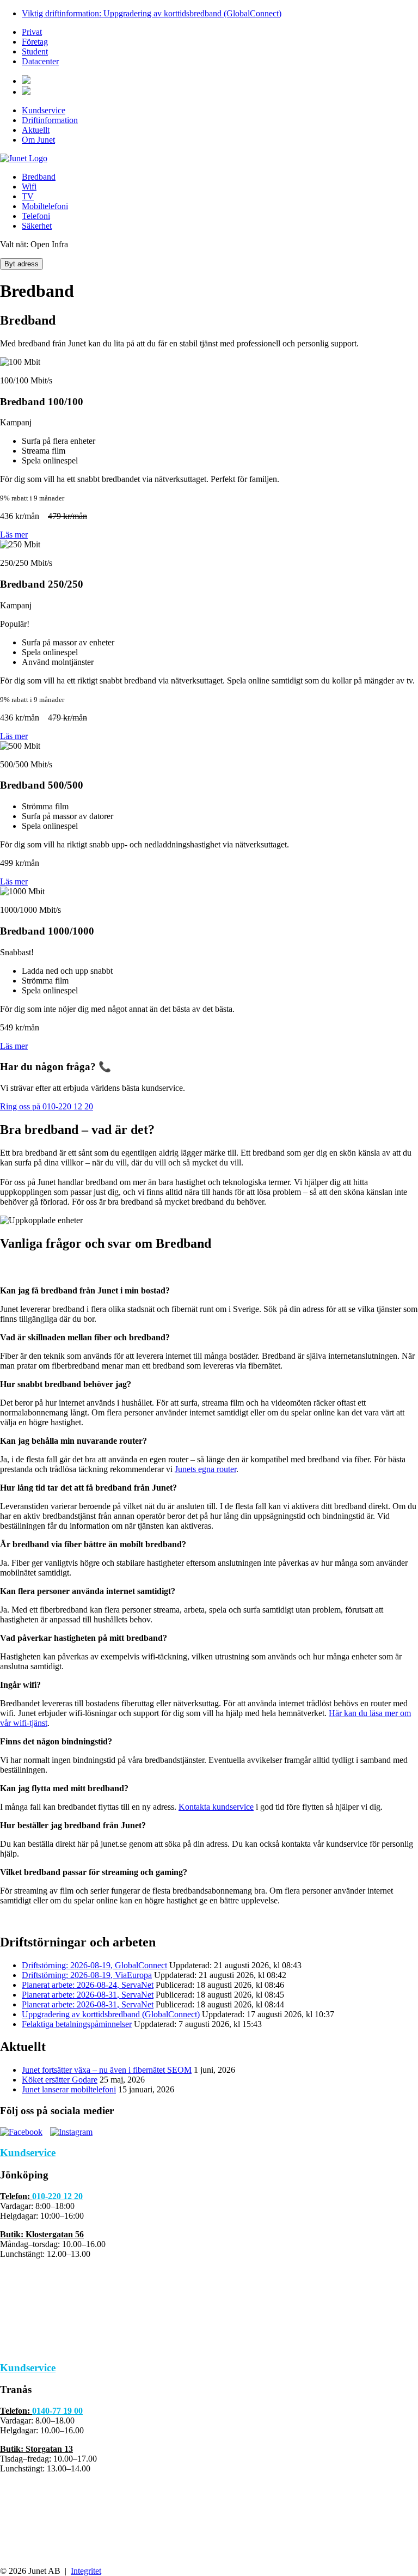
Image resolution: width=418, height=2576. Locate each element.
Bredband (39, 177)
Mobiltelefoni (45, 206)
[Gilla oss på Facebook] (21, 2132)
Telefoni (36, 216)
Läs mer (14, 535)
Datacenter (40, 61)
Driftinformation (50, 120)
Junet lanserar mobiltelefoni (69, 2089)
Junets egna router (205, 1469)
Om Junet (38, 140)
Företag (35, 42)
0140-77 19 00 (57, 2411)
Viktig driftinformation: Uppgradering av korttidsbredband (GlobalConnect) (152, 13)
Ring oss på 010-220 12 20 (47, 1106)
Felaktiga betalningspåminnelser (77, 2024)
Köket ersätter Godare (60, 2080)
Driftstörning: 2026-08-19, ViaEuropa (87, 1975)
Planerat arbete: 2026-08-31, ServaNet (88, 1995)
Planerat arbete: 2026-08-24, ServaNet (88, 1985)
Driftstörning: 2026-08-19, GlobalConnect (94, 1965)
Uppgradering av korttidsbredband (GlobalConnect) (111, 2014)
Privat (32, 32)
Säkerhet (37, 226)
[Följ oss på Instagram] (71, 2132)
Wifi (29, 187)
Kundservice (44, 110)
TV (28, 196)
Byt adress (21, 264)
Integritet (86, 2571)
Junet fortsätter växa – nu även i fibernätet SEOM (107, 2070)
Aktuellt (36, 130)
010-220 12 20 (57, 2196)
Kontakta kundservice (216, 1807)
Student (35, 51)
